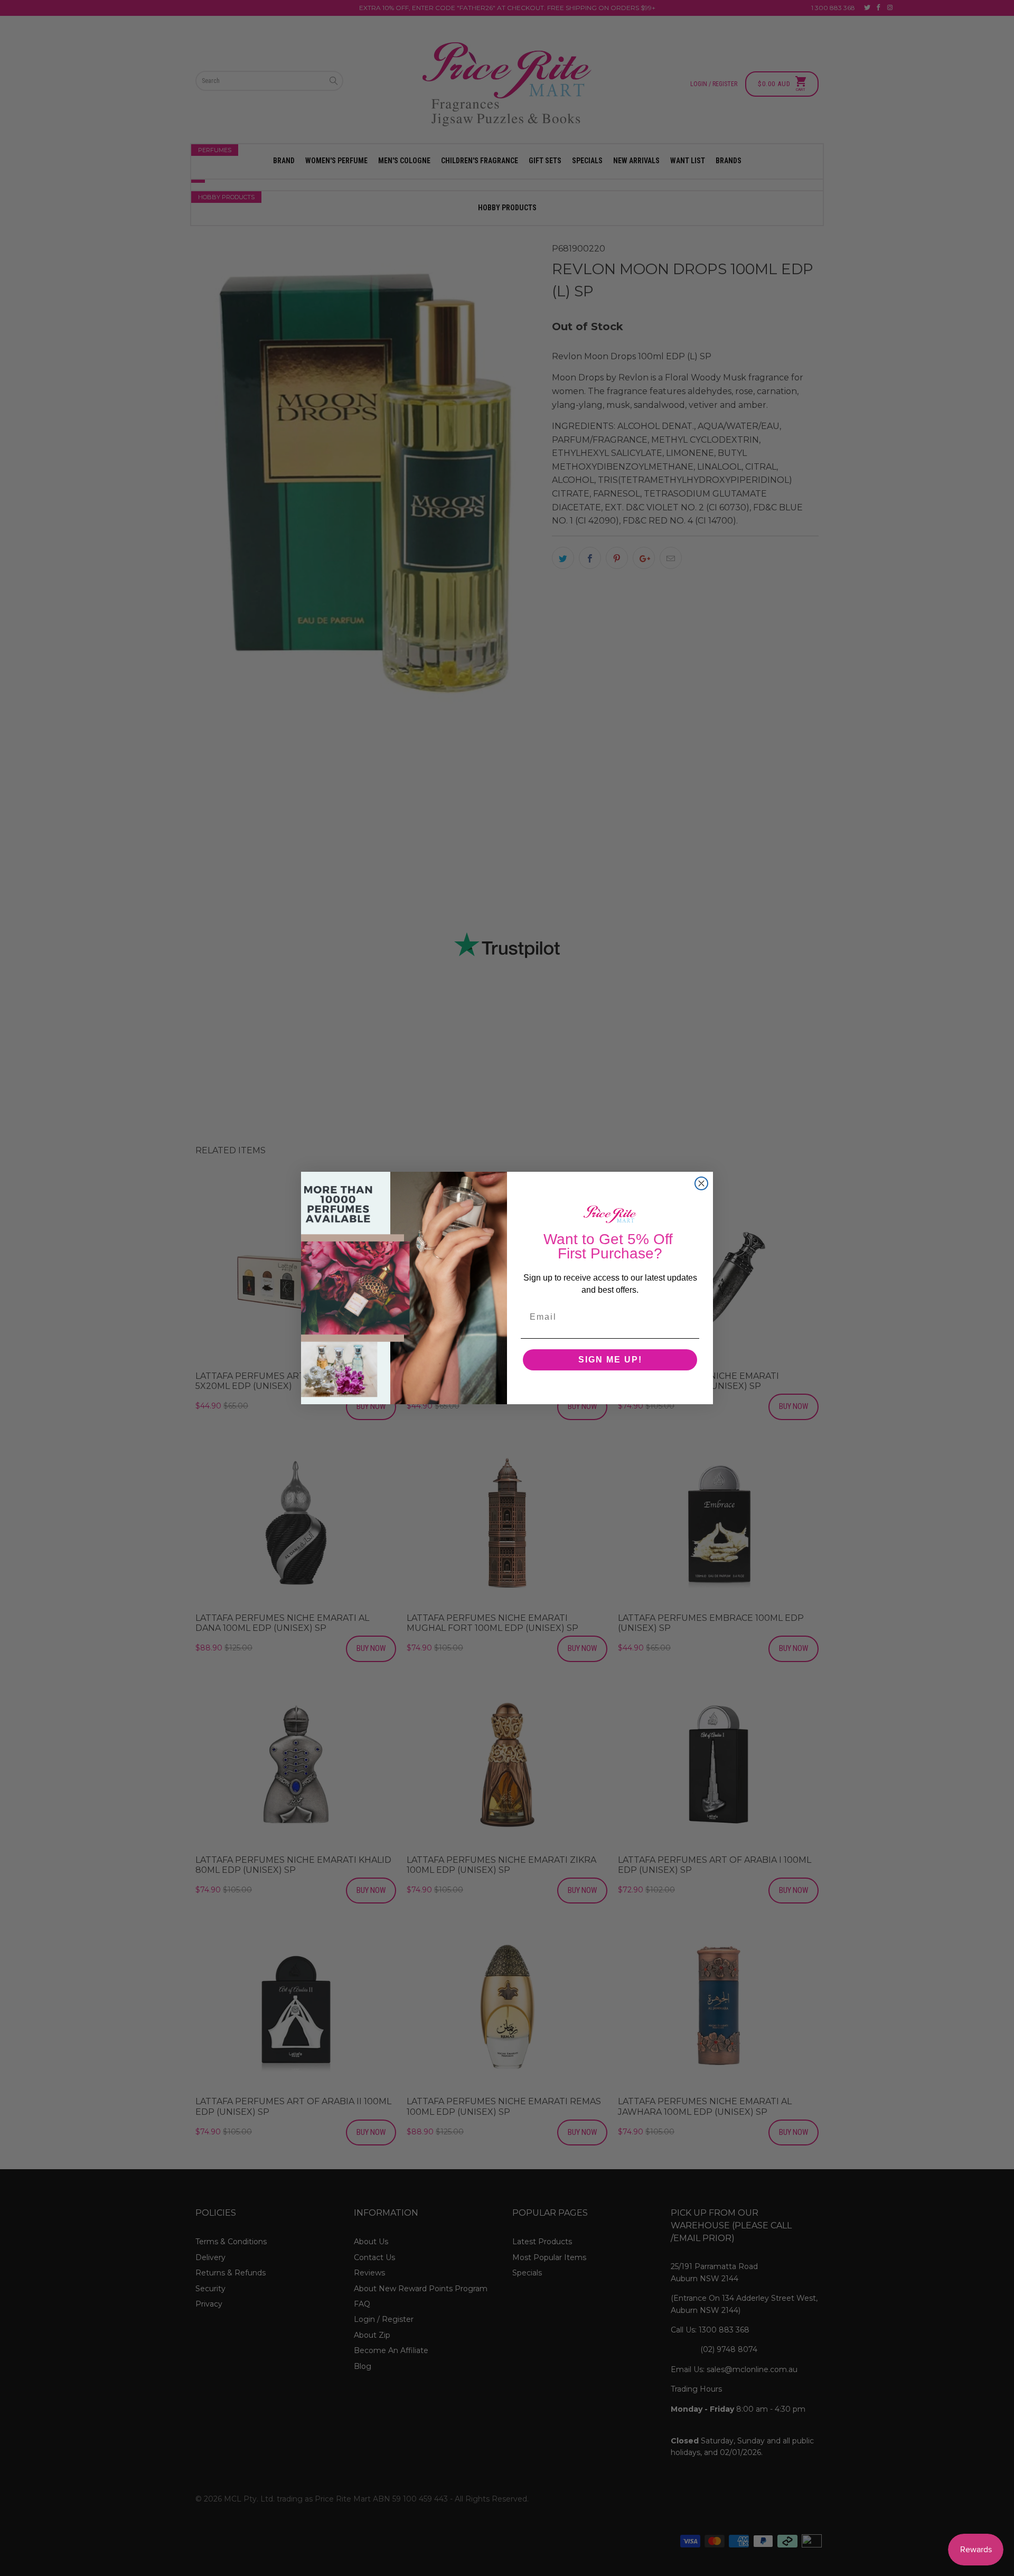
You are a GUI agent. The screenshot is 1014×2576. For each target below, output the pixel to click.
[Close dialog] (701, 1183)
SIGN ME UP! (610, 1360)
